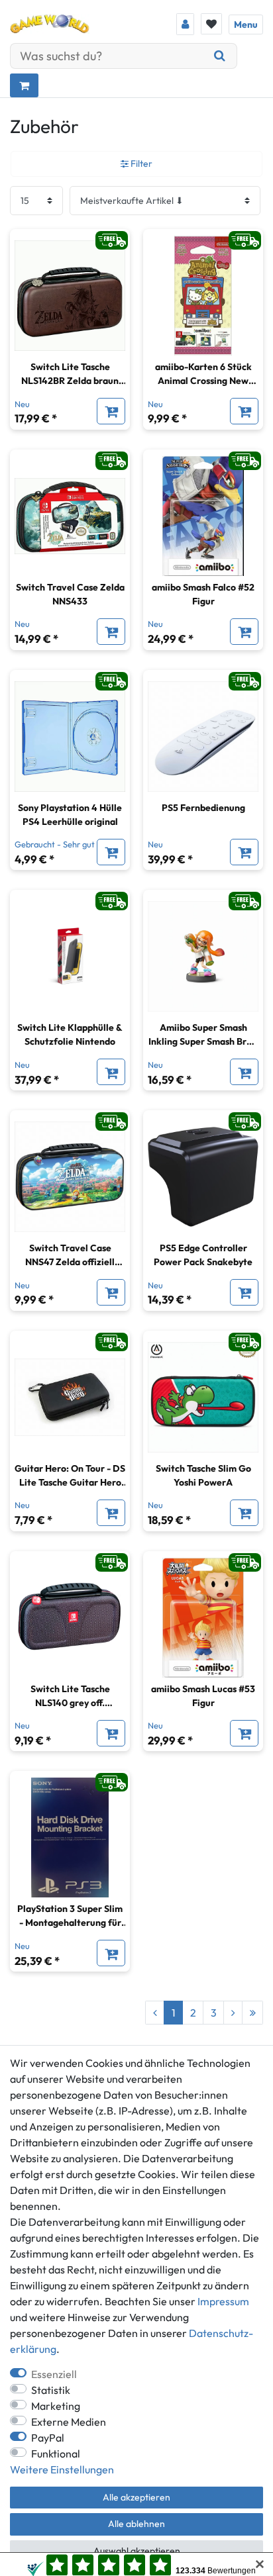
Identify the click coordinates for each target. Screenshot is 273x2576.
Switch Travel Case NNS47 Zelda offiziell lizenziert (70, 1256)
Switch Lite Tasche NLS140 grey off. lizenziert (70, 1696)
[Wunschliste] (211, 24)
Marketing (56, 2406)
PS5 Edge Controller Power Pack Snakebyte (203, 1255)
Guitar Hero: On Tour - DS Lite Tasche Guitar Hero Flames (70, 1476)
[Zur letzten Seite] (252, 2013)
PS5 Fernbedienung (203, 808)
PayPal (48, 2438)
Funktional (56, 2454)
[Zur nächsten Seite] (233, 2013)
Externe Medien (69, 2422)
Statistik (51, 2390)
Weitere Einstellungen (62, 2469)
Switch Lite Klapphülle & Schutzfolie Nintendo (70, 1034)
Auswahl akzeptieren (137, 2551)
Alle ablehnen (136, 2524)
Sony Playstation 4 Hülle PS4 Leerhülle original (70, 815)
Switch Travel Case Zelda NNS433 (70, 594)
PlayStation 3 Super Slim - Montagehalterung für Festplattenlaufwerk (70, 1916)
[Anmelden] (185, 24)
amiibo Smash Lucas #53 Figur (203, 1696)
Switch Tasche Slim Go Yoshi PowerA (203, 1475)
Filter (140, 164)
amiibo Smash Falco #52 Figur (203, 594)
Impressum (223, 2301)
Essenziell (54, 2374)
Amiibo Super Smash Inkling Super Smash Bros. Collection (203, 1035)
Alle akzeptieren (136, 2497)
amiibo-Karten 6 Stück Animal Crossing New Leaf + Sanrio (203, 374)
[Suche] (220, 56)
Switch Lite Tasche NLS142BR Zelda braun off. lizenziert (70, 374)
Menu (246, 24)
